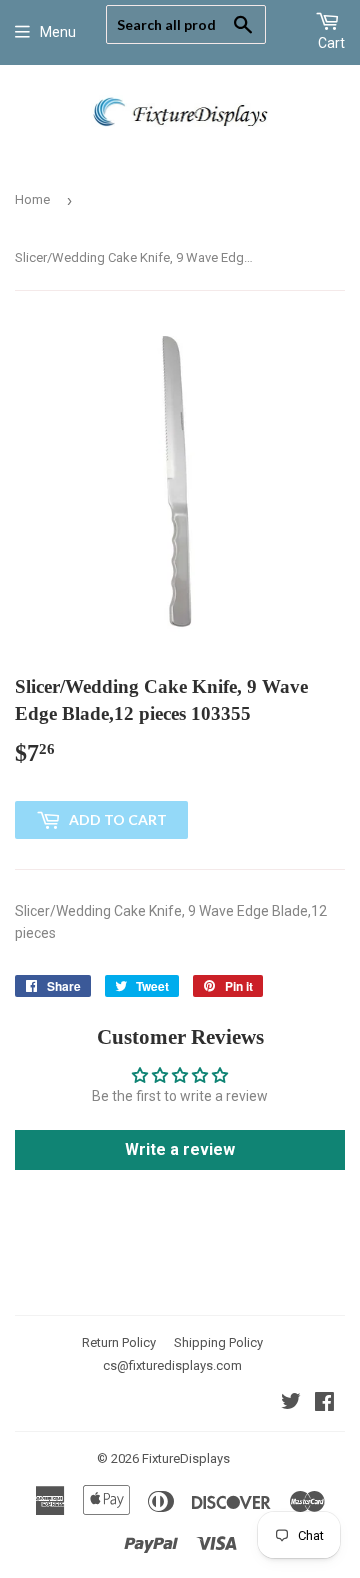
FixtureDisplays (186, 1458)
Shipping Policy (218, 1342)
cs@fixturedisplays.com (172, 1365)
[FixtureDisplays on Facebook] (324, 1404)
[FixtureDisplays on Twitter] (291, 1404)
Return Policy (119, 1342)
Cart (331, 43)
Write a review (180, 1149)
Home (32, 199)
